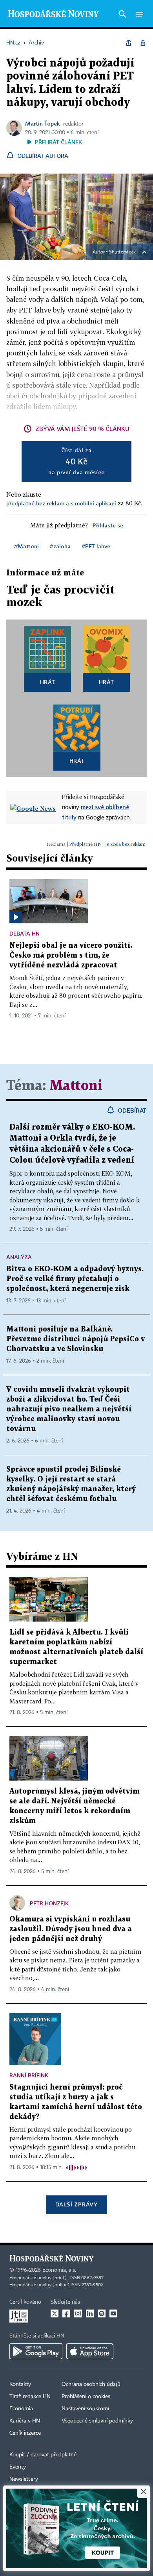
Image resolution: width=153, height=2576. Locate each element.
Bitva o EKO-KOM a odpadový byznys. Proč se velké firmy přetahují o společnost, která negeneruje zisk (75, 1279)
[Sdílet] (129, 43)
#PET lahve (96, 546)
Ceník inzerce (25, 2433)
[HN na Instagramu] (78, 2313)
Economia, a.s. (59, 2270)
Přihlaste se (108, 525)
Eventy (18, 2467)
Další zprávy (76, 2204)
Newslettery (24, 2479)
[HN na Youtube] (113, 2313)
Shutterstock (122, 252)
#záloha (60, 546)
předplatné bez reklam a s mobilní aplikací (61, 503)
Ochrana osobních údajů (91, 2384)
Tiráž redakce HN (30, 2397)
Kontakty (20, 2384)
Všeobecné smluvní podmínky (97, 2421)
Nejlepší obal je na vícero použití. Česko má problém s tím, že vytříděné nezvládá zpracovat (71, 955)
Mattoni (76, 1086)
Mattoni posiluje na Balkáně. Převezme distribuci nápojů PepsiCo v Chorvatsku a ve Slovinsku (76, 1339)
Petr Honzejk (49, 1903)
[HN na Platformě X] (55, 2313)
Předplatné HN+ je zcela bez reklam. (108, 844)
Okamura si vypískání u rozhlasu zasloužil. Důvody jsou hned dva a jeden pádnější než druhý (71, 1929)
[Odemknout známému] (143, 43)
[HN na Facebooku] (66, 2313)
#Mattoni (26, 546)
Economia (21, 2409)
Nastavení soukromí (85, 2409)
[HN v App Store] (90, 2351)
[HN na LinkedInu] (90, 2313)
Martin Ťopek (43, 123)
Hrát (48, 682)
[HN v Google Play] (36, 2351)
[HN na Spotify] (102, 2313)
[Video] (16, 917)
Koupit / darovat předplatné (43, 2455)
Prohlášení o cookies (86, 2397)
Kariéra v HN (25, 2421)
